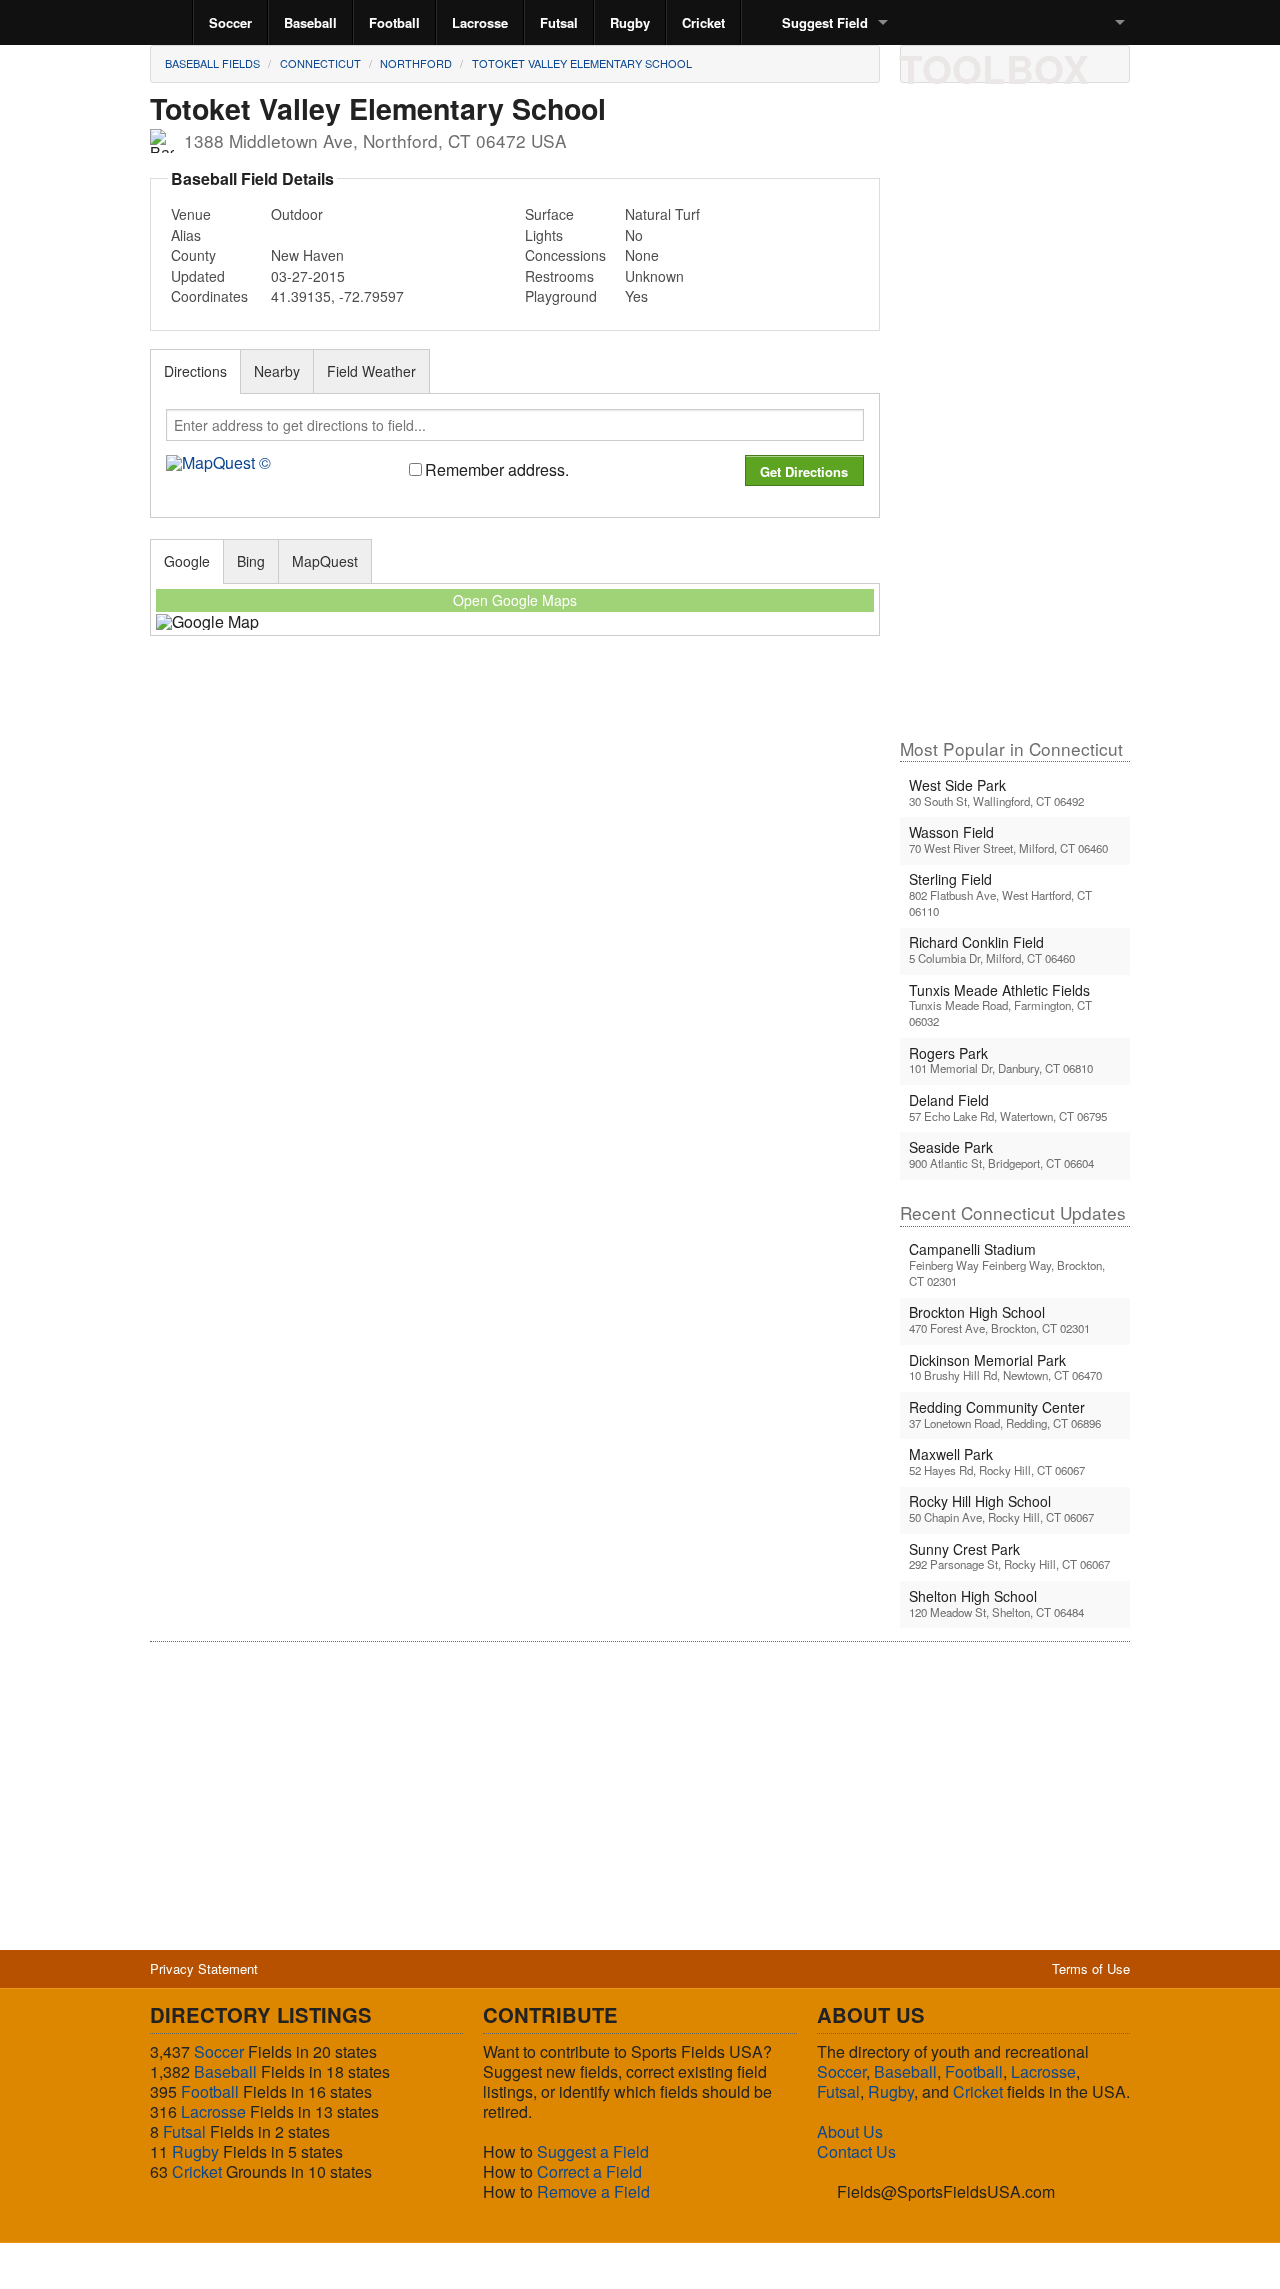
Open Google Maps (515, 600)
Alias (186, 235)
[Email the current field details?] (957, 63)
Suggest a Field (593, 2151)
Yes (636, 296)
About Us (850, 2131)
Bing (251, 561)
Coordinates (209, 296)
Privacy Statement (204, 1968)
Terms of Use (1091, 1968)
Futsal (559, 22)
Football (394, 22)
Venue (191, 214)
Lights (544, 235)
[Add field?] (1025, 63)
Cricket (703, 22)
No (634, 235)
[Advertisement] (1015, 419)
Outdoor (297, 214)
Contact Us (856, 2151)
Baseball (310, 22)
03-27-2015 (308, 276)
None (642, 255)
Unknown (654, 276)
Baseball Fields (212, 63)
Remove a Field (593, 2191)
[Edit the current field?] (991, 63)
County (193, 255)
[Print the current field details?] (923, 63)
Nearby (277, 371)
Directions (195, 371)
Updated (198, 276)
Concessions (565, 255)
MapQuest (325, 561)
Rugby (630, 22)
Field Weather (371, 371)
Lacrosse (480, 22)
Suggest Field (825, 22)
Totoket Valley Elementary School (582, 63)
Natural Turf (662, 214)
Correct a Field (589, 2171)
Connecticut (320, 63)
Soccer (230, 22)
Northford (416, 63)
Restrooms (559, 276)
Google (187, 561)
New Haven (307, 255)
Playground (561, 296)
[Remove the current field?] (1059, 63)
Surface (549, 214)
